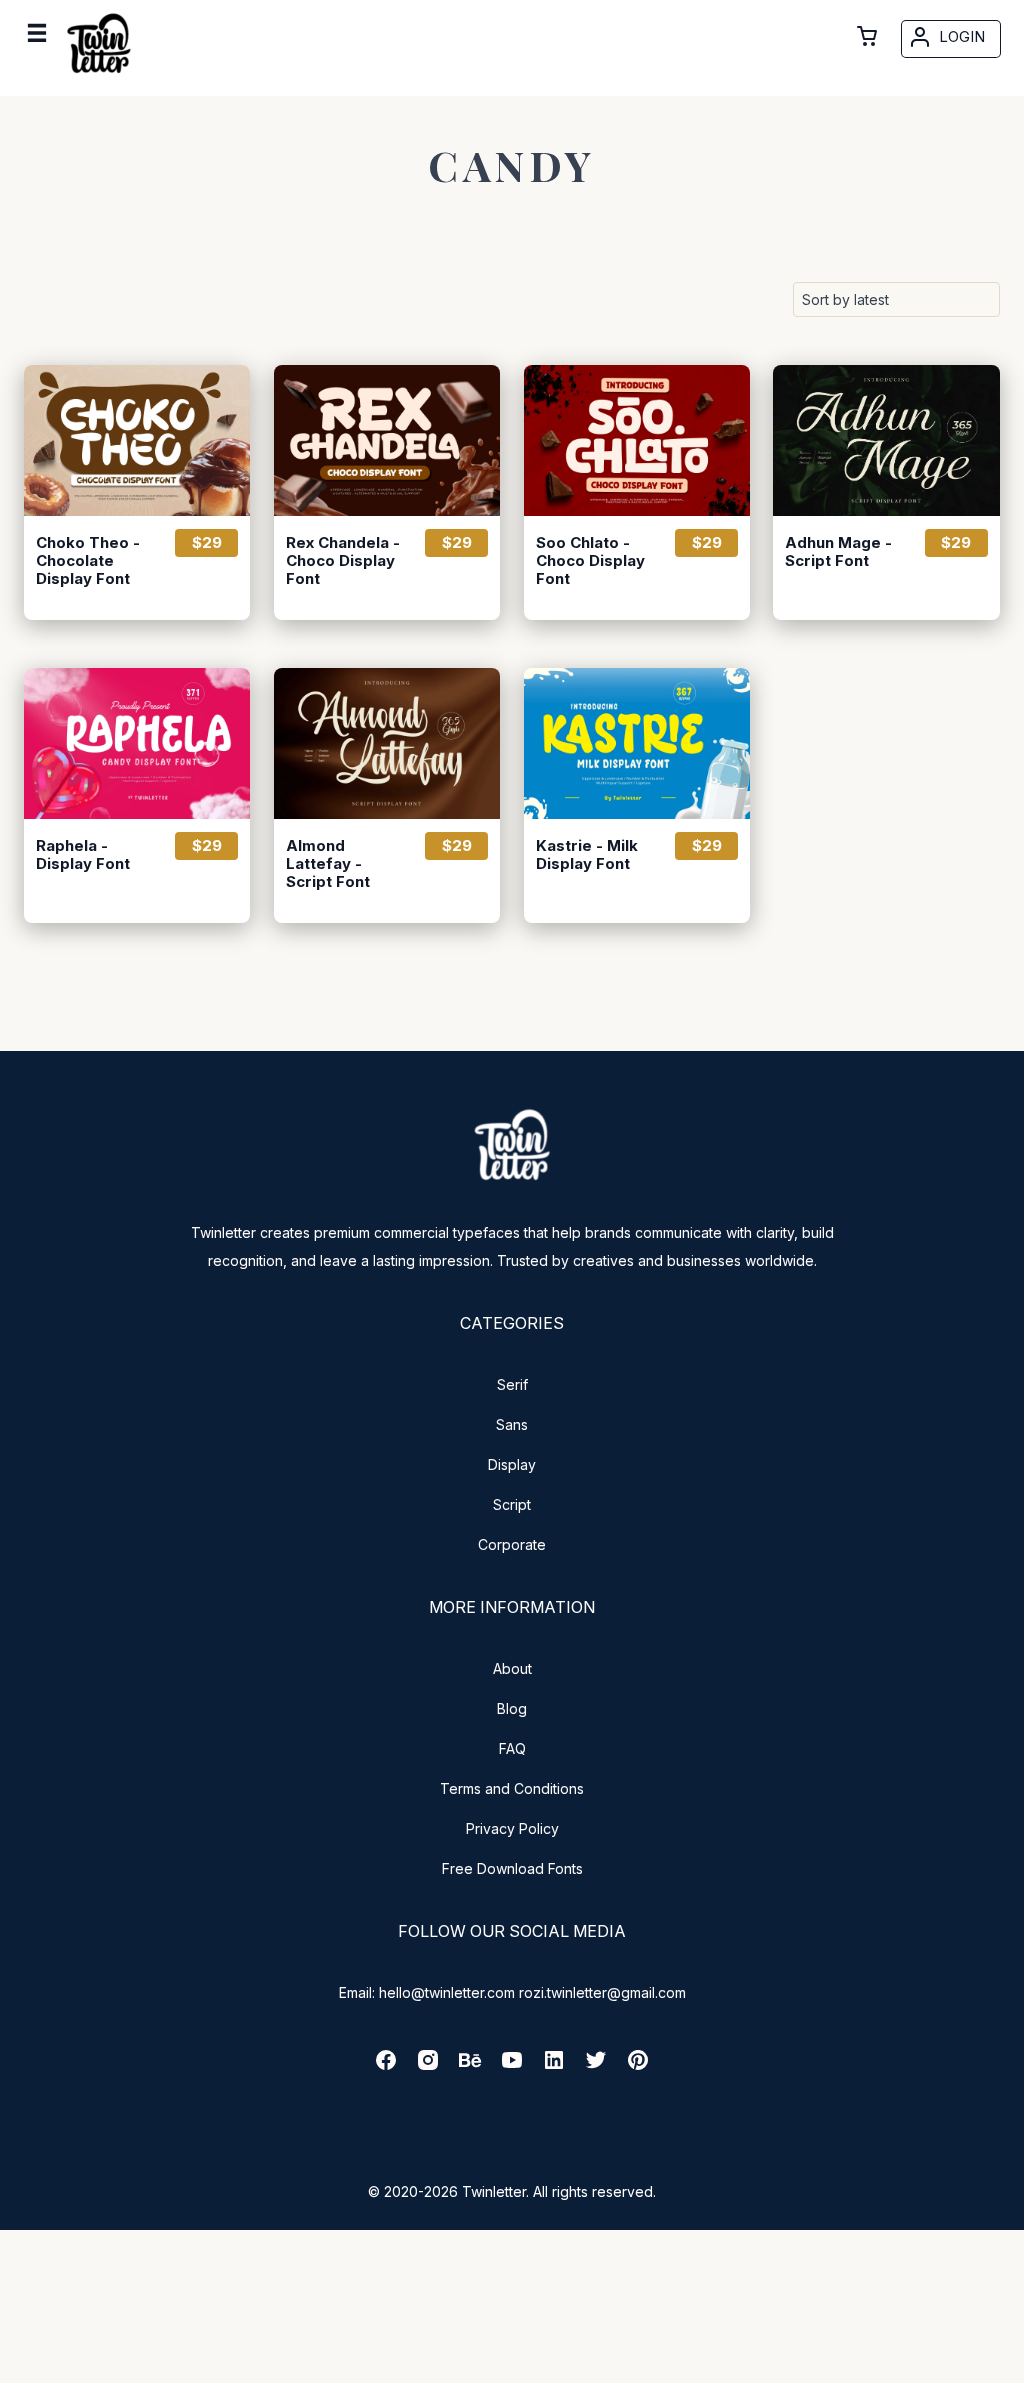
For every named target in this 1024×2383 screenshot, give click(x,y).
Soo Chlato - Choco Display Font (590, 561)
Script (512, 1504)
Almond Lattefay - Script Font (328, 864)
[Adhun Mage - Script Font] (886, 440)
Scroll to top (1006, 2365)
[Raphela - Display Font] (137, 743)
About (512, 1668)
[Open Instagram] (428, 2066)
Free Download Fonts (512, 1868)
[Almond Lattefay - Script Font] (387, 743)
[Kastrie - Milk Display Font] (637, 743)
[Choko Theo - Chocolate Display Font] (137, 440)
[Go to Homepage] (99, 76)
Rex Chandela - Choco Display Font (343, 561)
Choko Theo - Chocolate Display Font (88, 561)
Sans (512, 1424)
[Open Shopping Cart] (867, 36)
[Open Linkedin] (554, 2066)
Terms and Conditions (512, 1788)
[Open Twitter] (596, 2066)
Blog (512, 1708)
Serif (512, 1384)
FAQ (512, 1748)
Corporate (512, 1544)
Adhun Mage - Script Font (838, 552)
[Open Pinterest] (638, 2066)
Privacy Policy (512, 1828)
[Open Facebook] (386, 2066)
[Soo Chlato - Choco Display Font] (637, 440)
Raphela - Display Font (83, 855)
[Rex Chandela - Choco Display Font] (387, 440)
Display (512, 1464)
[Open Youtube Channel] (512, 2066)
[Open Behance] (470, 2066)
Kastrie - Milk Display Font (587, 855)
